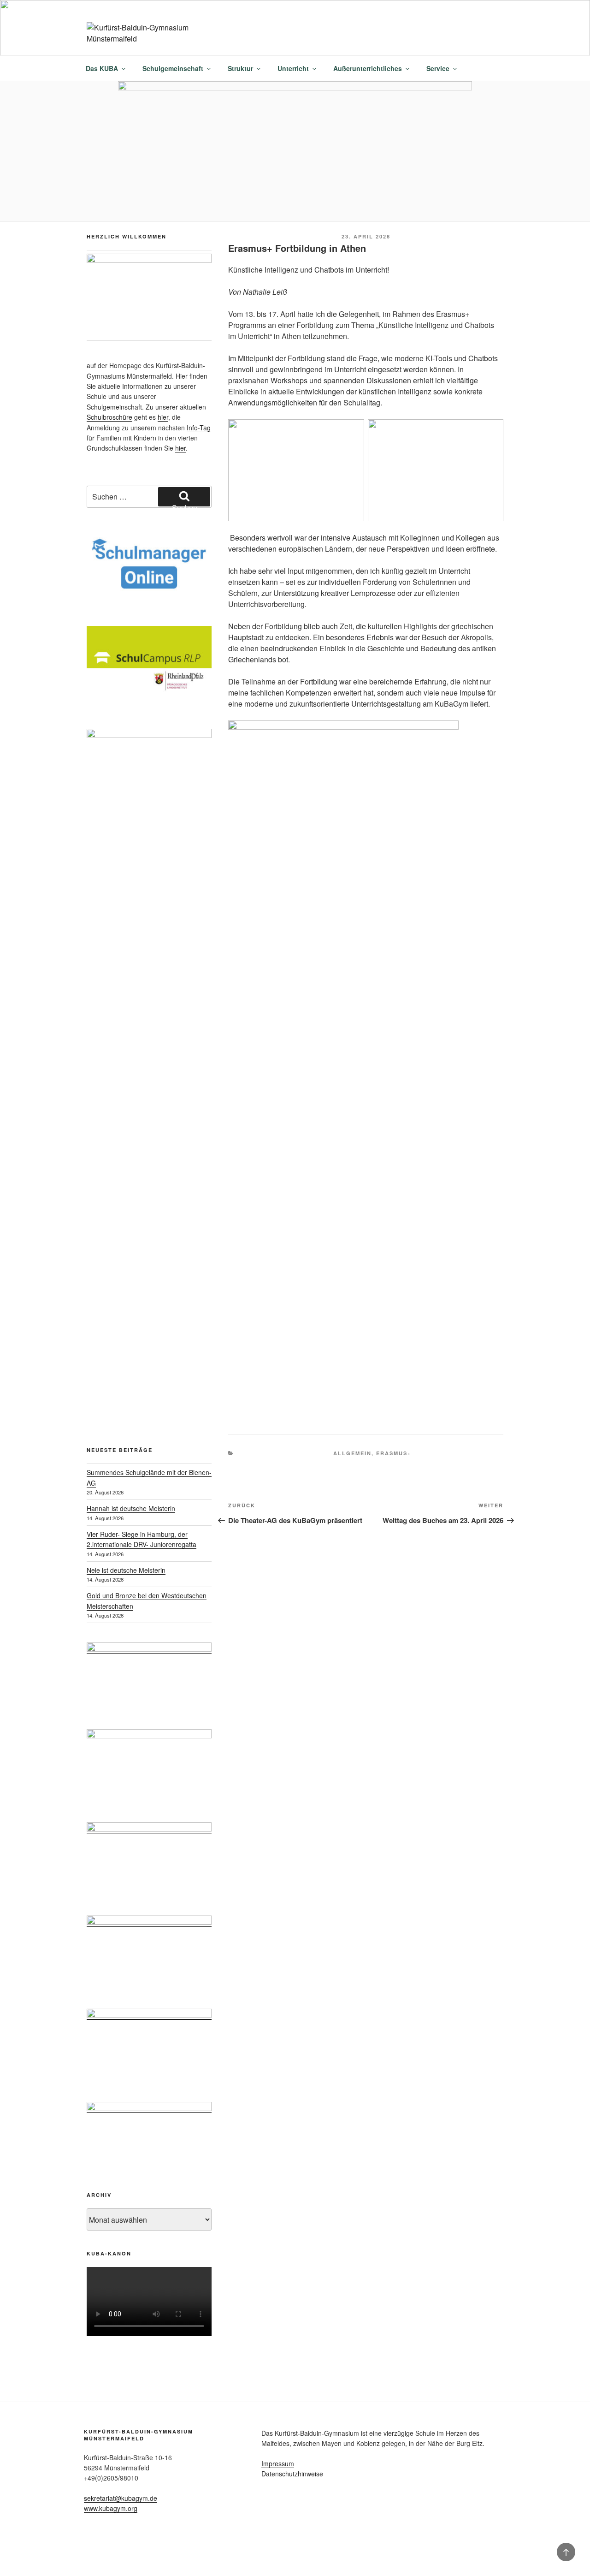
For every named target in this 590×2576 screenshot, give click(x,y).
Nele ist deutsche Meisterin (126, 1570)
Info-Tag (199, 428)
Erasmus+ (394, 1453)
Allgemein (352, 1453)
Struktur (240, 68)
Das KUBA (102, 68)
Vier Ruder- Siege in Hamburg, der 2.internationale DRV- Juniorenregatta (142, 1539)
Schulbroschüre (109, 417)
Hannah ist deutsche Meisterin (131, 1508)
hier (163, 417)
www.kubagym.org (111, 2508)
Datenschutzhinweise (292, 2474)
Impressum (278, 2463)
